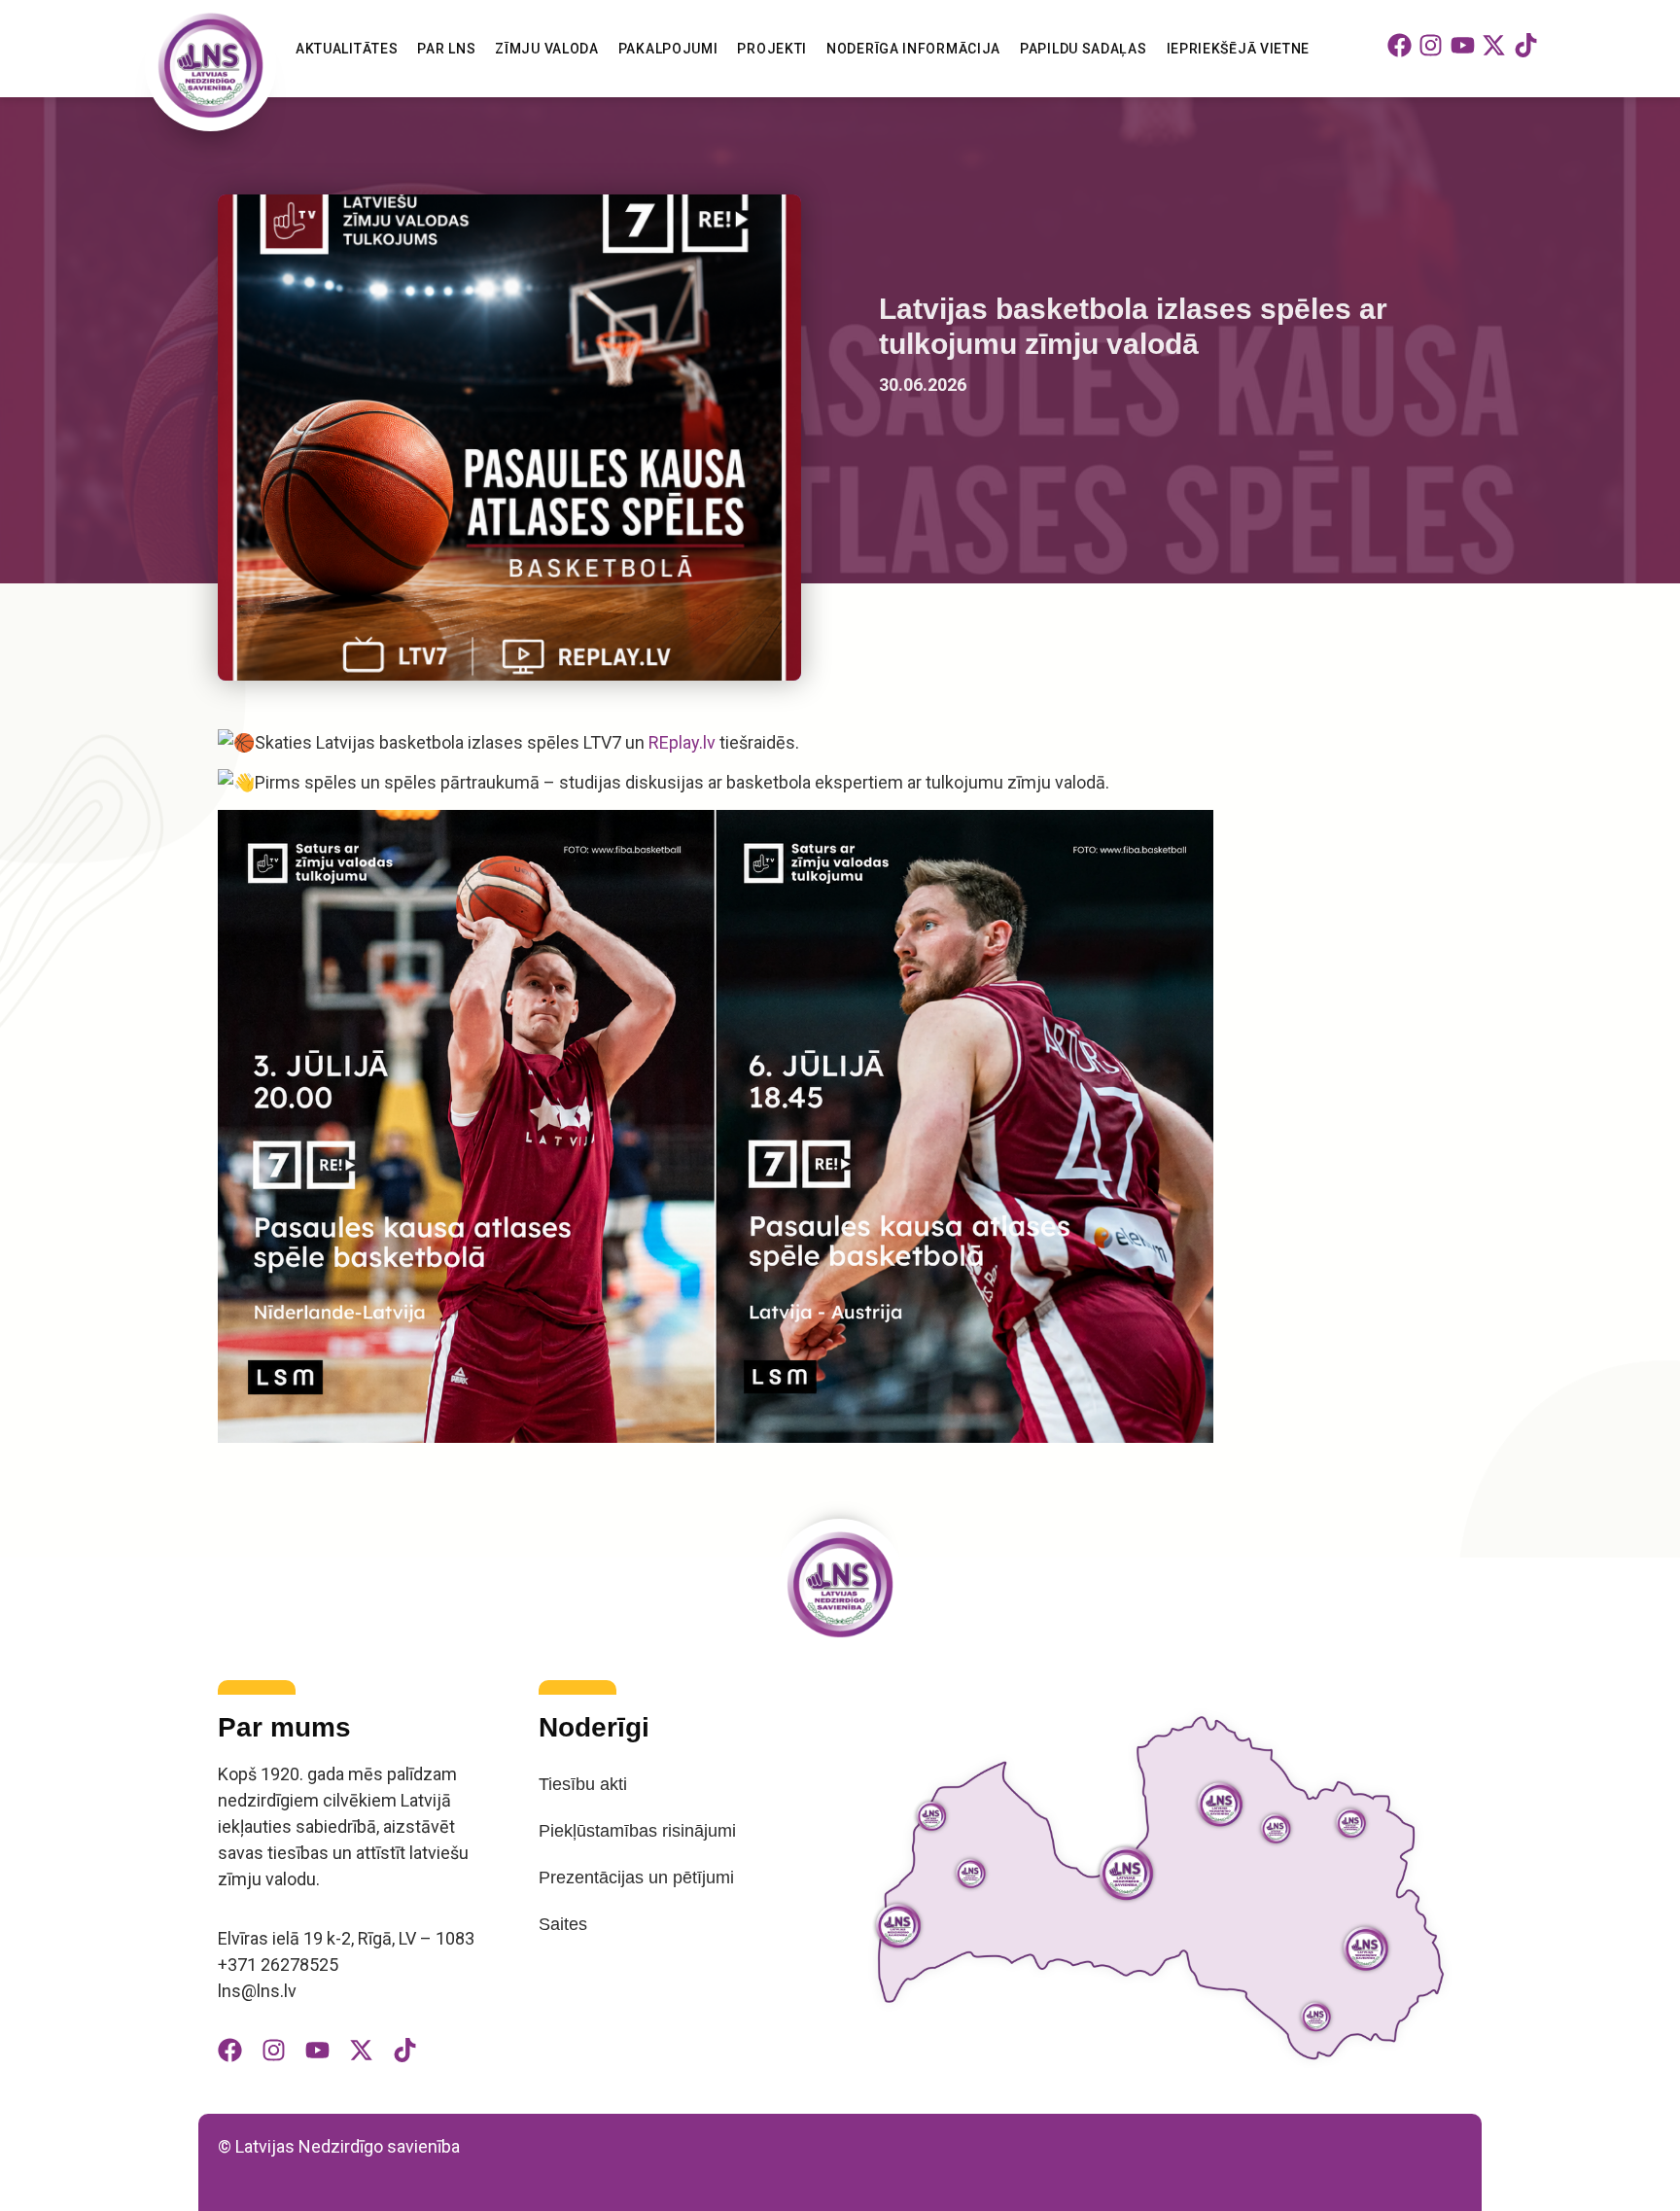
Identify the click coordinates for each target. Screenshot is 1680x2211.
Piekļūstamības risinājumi (637, 1831)
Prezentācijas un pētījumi (636, 1878)
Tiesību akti (583, 1784)
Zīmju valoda (546, 49)
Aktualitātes (347, 49)
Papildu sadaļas (1084, 49)
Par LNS (446, 49)
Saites (563, 1924)
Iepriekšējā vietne (1239, 49)
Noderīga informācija (913, 49)
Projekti (772, 49)
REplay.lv (682, 742)
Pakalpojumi (668, 49)
